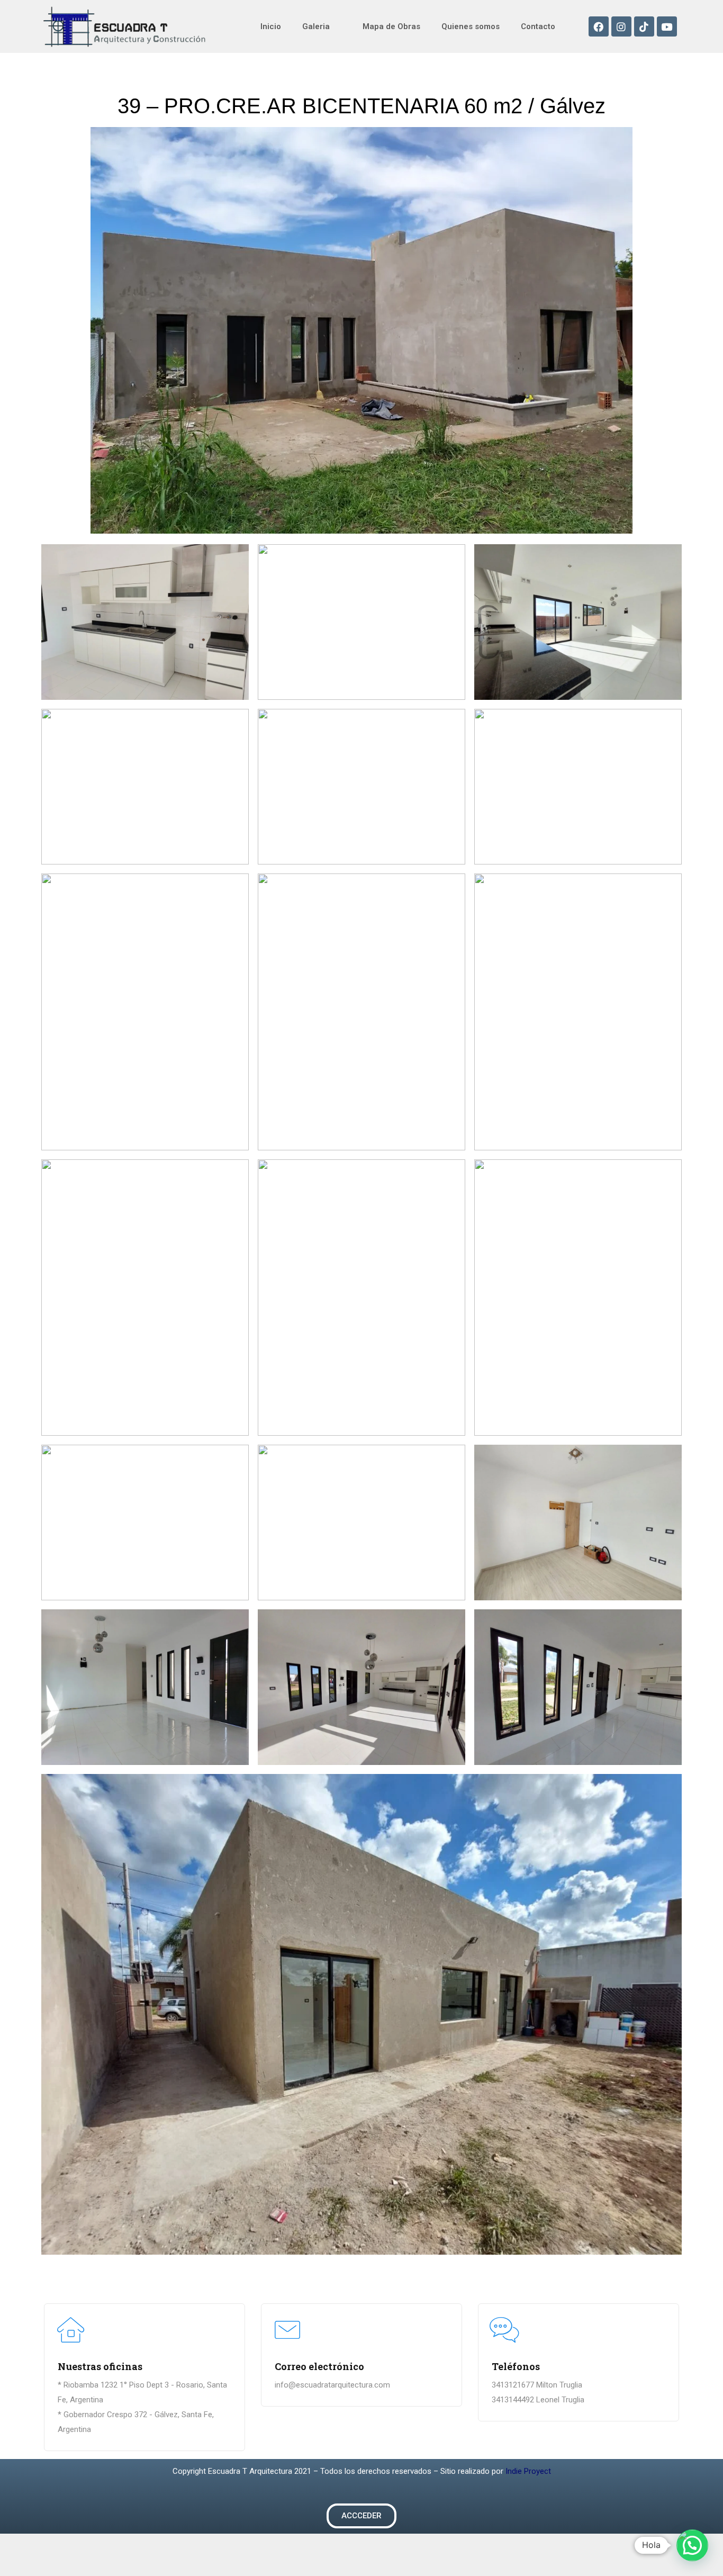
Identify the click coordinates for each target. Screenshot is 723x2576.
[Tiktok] (644, 26)
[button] (361, 2516)
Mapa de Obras (391, 26)
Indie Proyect (528, 2471)
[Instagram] (621, 26)
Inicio (271, 26)
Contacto (538, 26)
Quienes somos (471, 26)
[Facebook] (599, 26)
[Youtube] (667, 26)
